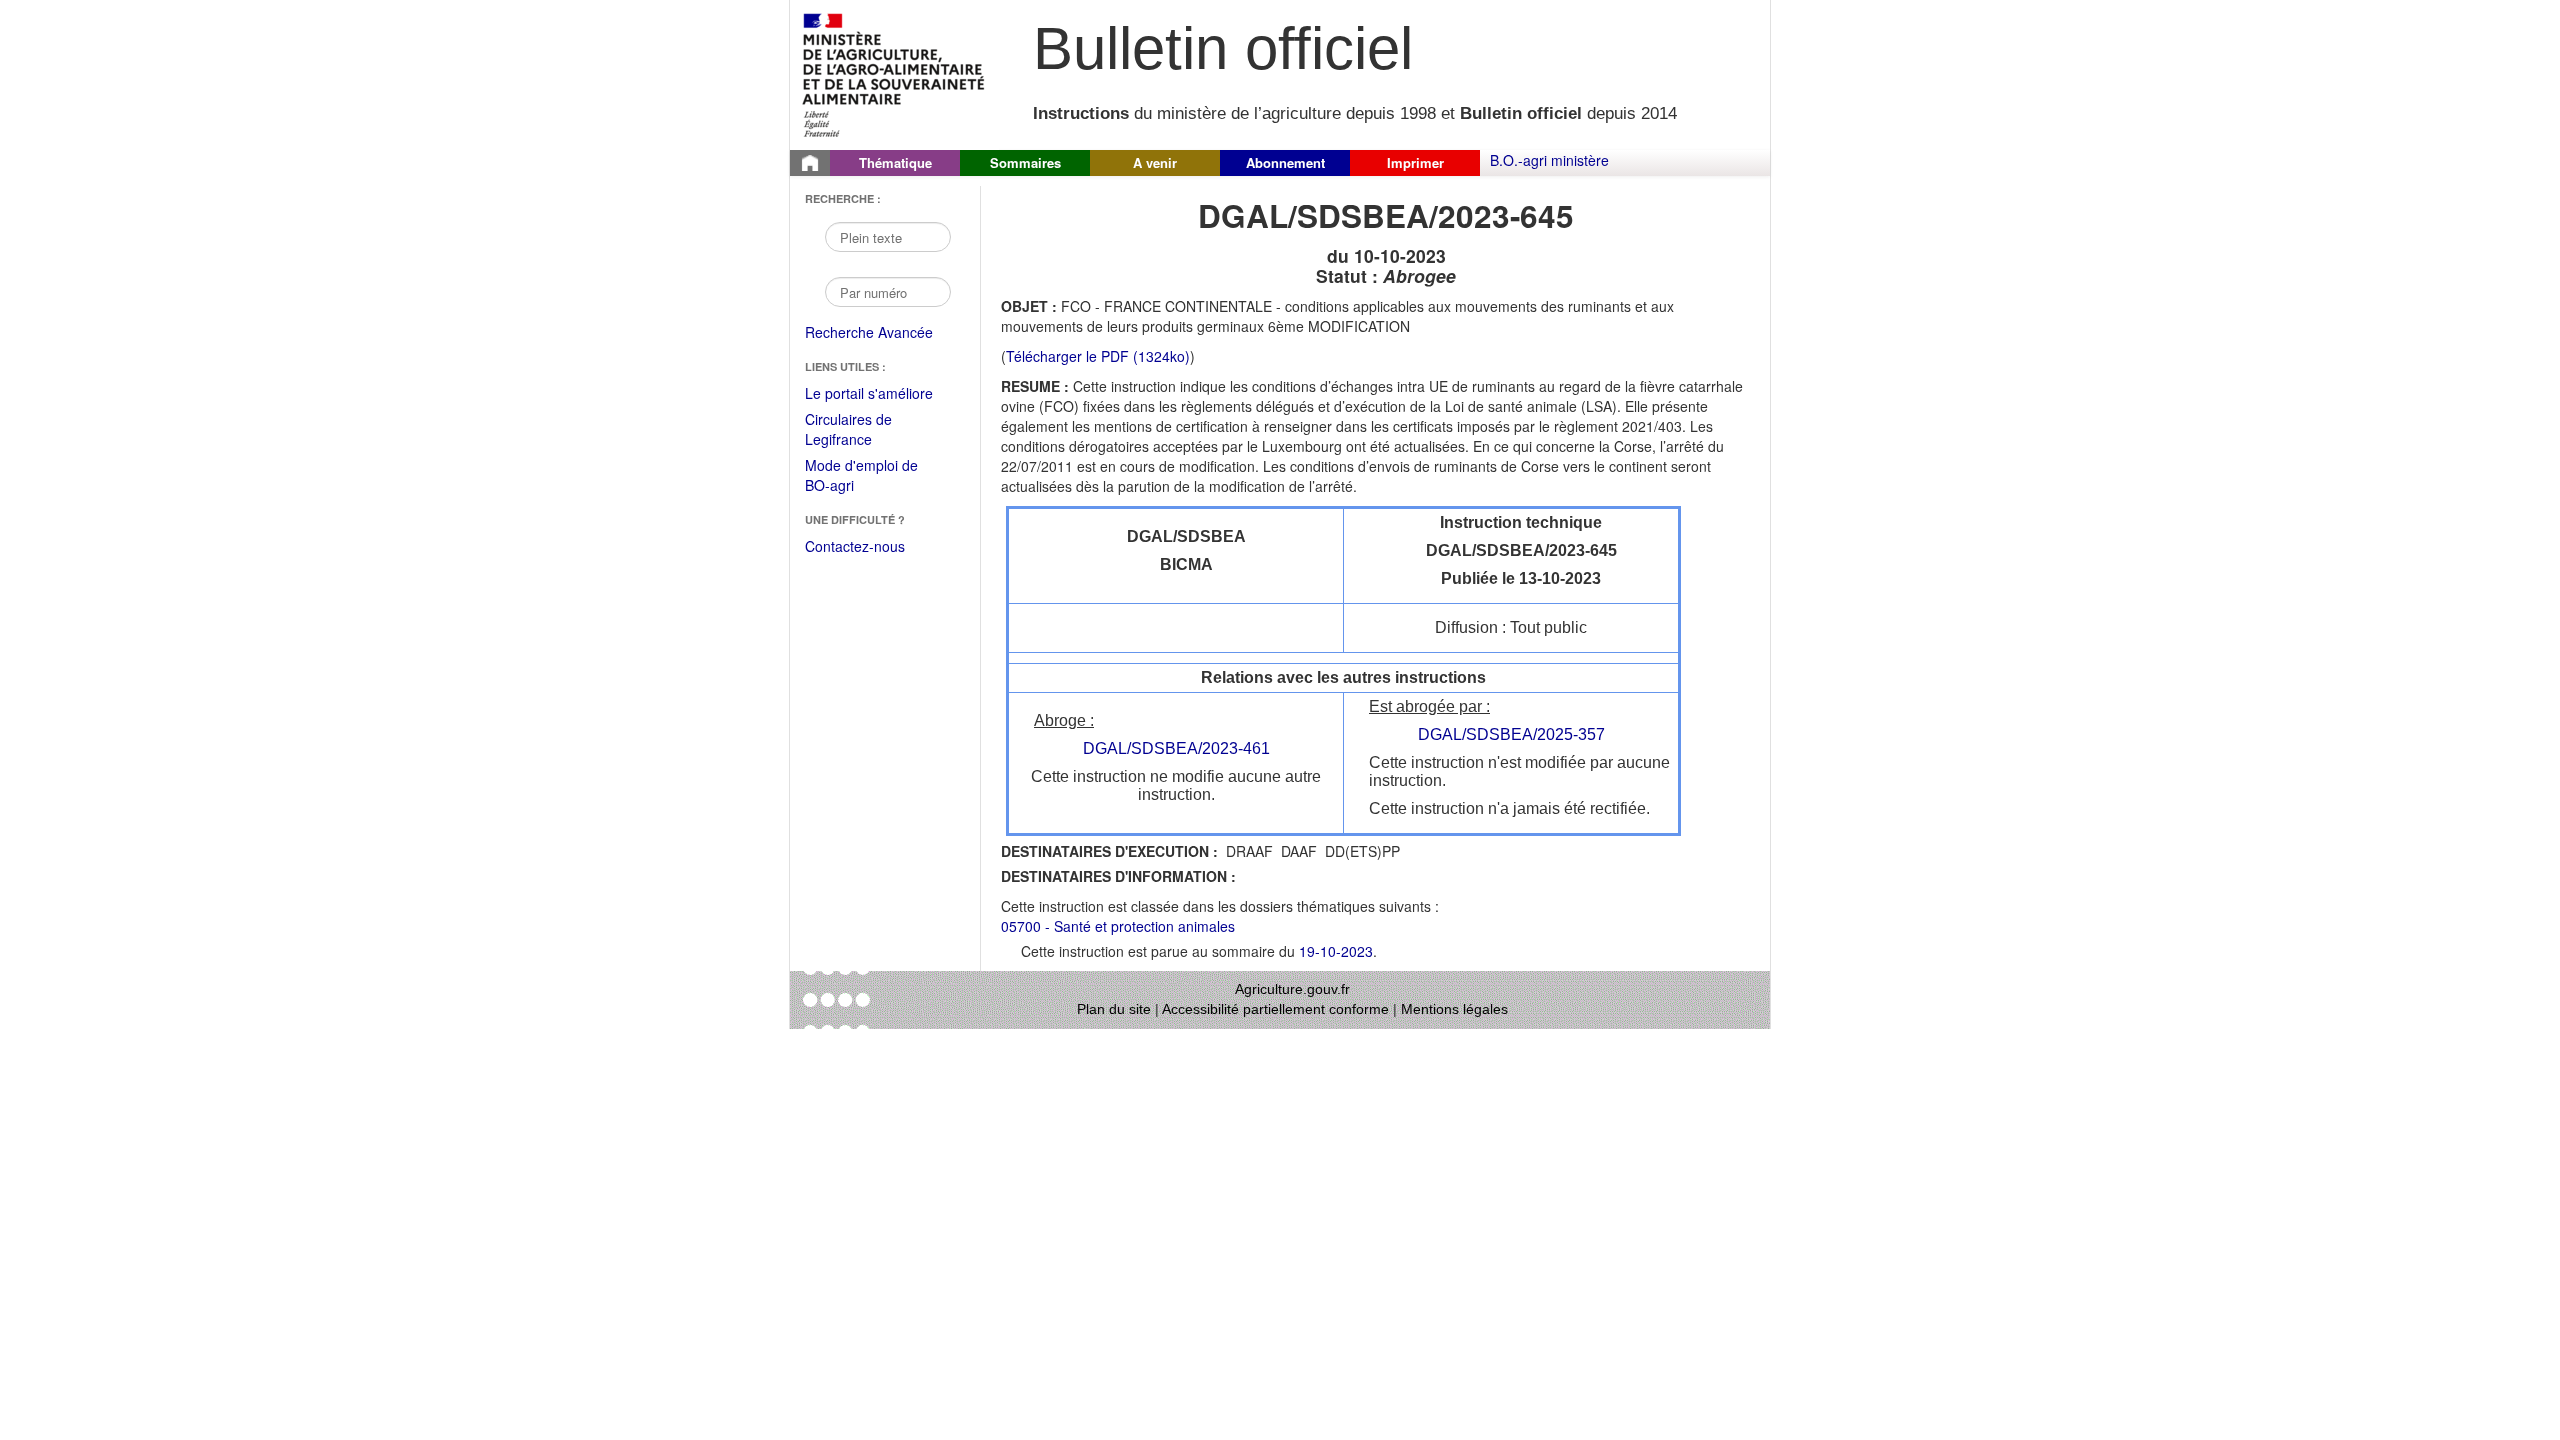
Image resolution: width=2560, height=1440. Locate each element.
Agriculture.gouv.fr (1292, 989)
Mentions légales (1454, 1009)
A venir (1155, 162)
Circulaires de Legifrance (864, 430)
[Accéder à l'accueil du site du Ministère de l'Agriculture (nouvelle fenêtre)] (894, 73)
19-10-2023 (1336, 951)
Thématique (895, 162)
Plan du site (1114, 1009)
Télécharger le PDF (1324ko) (1098, 356)
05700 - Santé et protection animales (1118, 926)
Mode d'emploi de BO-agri (861, 476)
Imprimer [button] (1415, 162)
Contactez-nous (855, 546)
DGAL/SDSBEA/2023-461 (1176, 748)
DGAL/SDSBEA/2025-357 (1511, 734)
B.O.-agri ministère (1549, 160)
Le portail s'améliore (882, 394)
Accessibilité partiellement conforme (1275, 1009)
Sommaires (1025, 162)
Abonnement (1285, 162)
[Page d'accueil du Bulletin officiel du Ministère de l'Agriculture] (810, 163)
